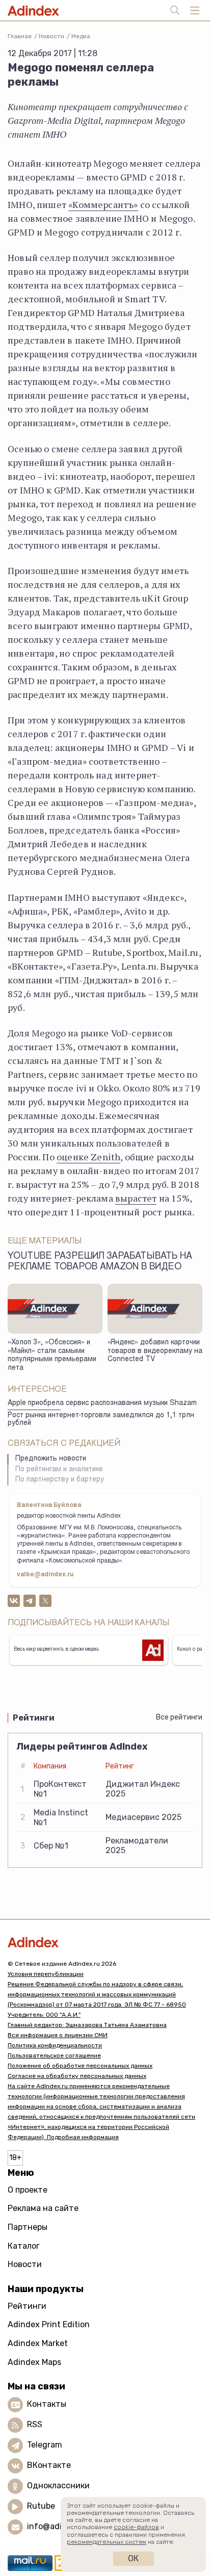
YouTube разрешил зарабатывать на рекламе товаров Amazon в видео (100, 1262)
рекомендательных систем (107, 2542)
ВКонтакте (49, 2466)
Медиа (81, 36)
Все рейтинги (179, 1717)
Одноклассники (58, 2486)
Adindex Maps (34, 2362)
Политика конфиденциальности (55, 2045)
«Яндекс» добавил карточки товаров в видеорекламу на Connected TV (155, 1351)
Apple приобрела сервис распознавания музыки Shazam (102, 1403)
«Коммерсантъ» (103, 204)
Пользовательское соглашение (54, 2055)
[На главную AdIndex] (105, 1942)
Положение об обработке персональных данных (80, 2066)
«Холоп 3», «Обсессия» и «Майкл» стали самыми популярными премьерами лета (52, 1356)
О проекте (28, 2190)
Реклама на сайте (43, 2208)
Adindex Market (38, 2343)
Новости (51, 36)
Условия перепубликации (46, 1974)
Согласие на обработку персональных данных (77, 2076)
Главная (20, 36)
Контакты (47, 2404)
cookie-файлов (136, 2527)
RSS (35, 2425)
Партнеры (28, 2227)
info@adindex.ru (59, 2527)
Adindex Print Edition (49, 2324)
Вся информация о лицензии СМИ (58, 2035)
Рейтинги (27, 2306)
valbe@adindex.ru (45, 1575)
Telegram (45, 2445)
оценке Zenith (88, 1157)
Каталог (24, 2246)
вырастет (136, 1198)
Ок (133, 2558)
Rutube (41, 2506)
